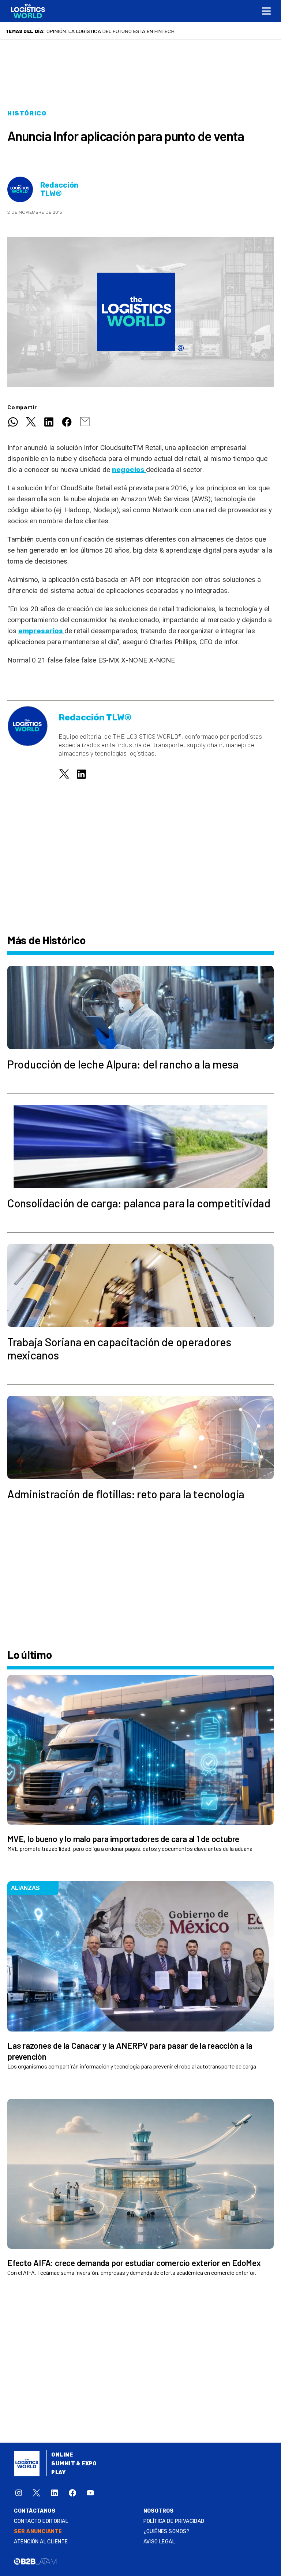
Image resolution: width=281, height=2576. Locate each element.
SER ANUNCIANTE (38, 2531)
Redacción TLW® (59, 189)
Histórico (27, 113)
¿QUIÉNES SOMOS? (166, 2531)
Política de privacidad (174, 2521)
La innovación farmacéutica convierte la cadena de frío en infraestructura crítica (161, 31)
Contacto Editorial (41, 2521)
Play (58, 2472)
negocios (129, 470)
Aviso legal (159, 2542)
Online (62, 2455)
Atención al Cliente (41, 2542)
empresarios (41, 631)
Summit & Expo (74, 2464)
